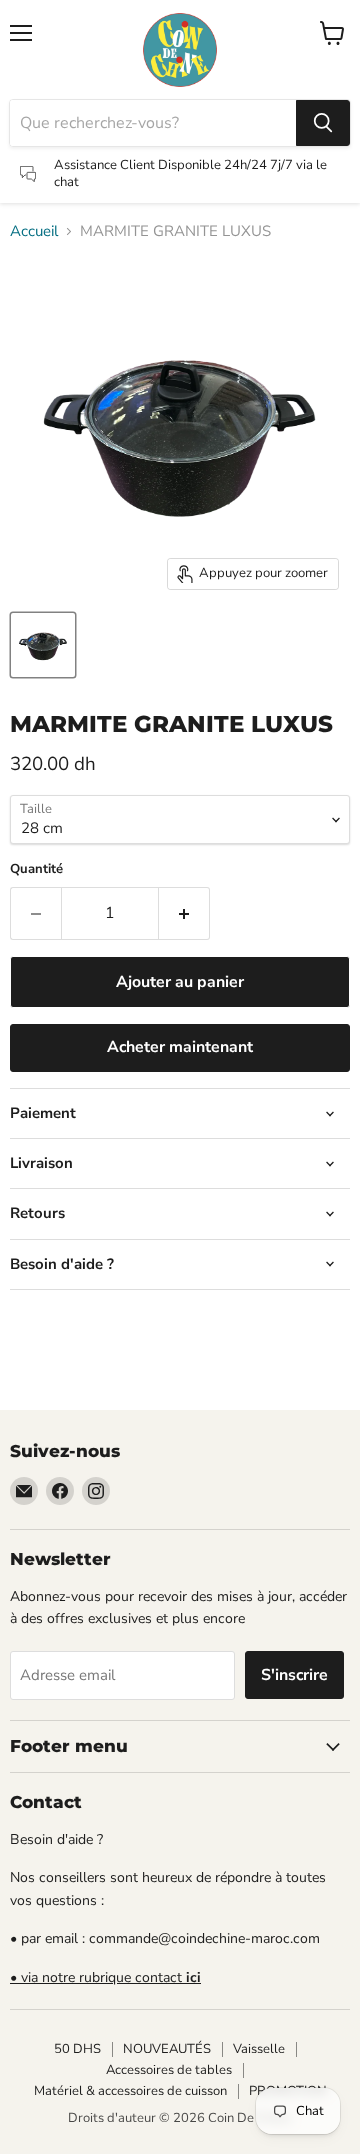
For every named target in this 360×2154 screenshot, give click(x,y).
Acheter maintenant (180, 1047)
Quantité (36, 869)
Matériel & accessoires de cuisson (130, 2091)
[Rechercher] (323, 123)
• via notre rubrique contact (105, 1977)
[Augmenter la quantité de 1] (184, 913)
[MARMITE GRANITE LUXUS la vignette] (43, 645)
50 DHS (77, 2049)
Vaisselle (259, 2049)
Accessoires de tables (169, 2070)
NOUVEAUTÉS (167, 2049)
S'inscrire (294, 1675)
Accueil (34, 231)
